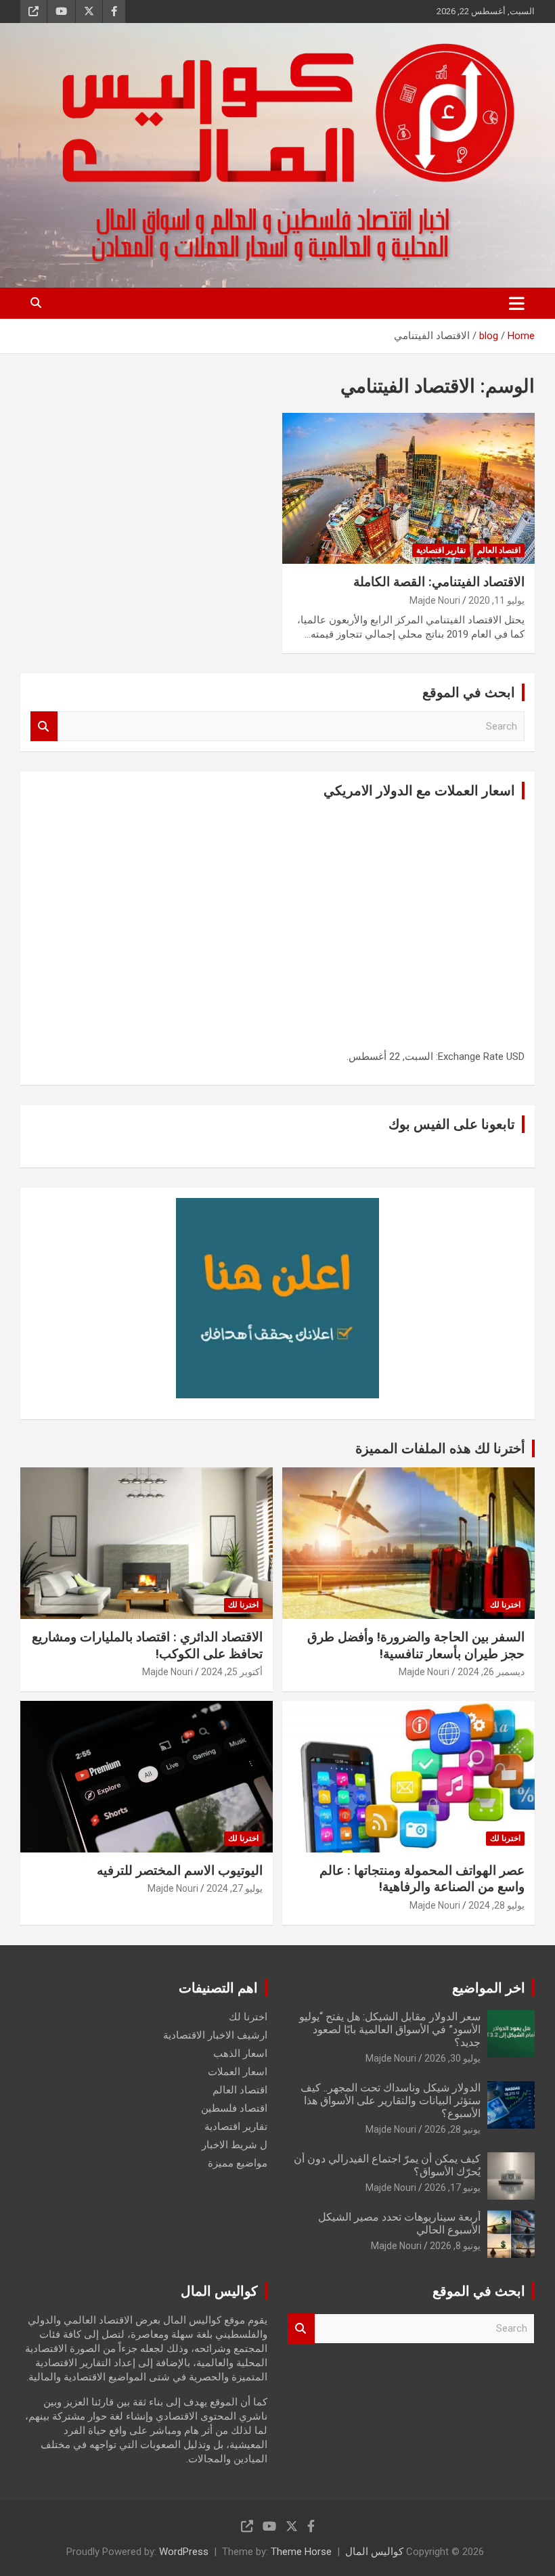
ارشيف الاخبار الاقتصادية (215, 2035)
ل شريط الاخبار (235, 2145)
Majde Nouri (435, 600)
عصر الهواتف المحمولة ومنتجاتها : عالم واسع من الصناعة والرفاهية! (422, 1879)
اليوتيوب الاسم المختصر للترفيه (180, 1870)
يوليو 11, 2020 (496, 600)
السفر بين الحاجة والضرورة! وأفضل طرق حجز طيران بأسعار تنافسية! (416, 1645)
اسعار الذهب (240, 2053)
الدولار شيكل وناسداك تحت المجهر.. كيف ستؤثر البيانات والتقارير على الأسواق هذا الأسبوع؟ (391, 2101)
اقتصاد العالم (499, 550)
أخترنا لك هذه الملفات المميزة (440, 1448)
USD (515, 1057)
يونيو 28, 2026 (452, 2129)
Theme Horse (301, 2552)
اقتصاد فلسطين (234, 2108)
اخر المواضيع (489, 1988)
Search (44, 727)
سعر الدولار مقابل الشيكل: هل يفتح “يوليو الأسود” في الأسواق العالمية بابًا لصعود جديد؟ (390, 2029)
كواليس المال (374, 2552)
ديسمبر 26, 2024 (491, 1672)
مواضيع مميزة (238, 2163)
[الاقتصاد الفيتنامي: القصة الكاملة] (408, 488)
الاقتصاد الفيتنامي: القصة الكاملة (439, 582)
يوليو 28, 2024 (496, 1905)
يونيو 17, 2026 (452, 2188)
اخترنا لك (505, 1605)
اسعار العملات (238, 2072)
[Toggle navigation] (517, 303)
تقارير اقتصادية (441, 550)
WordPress (184, 2552)
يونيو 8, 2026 (455, 2246)
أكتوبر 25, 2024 (232, 1672)
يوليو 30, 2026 (452, 2058)
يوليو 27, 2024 (235, 1888)
